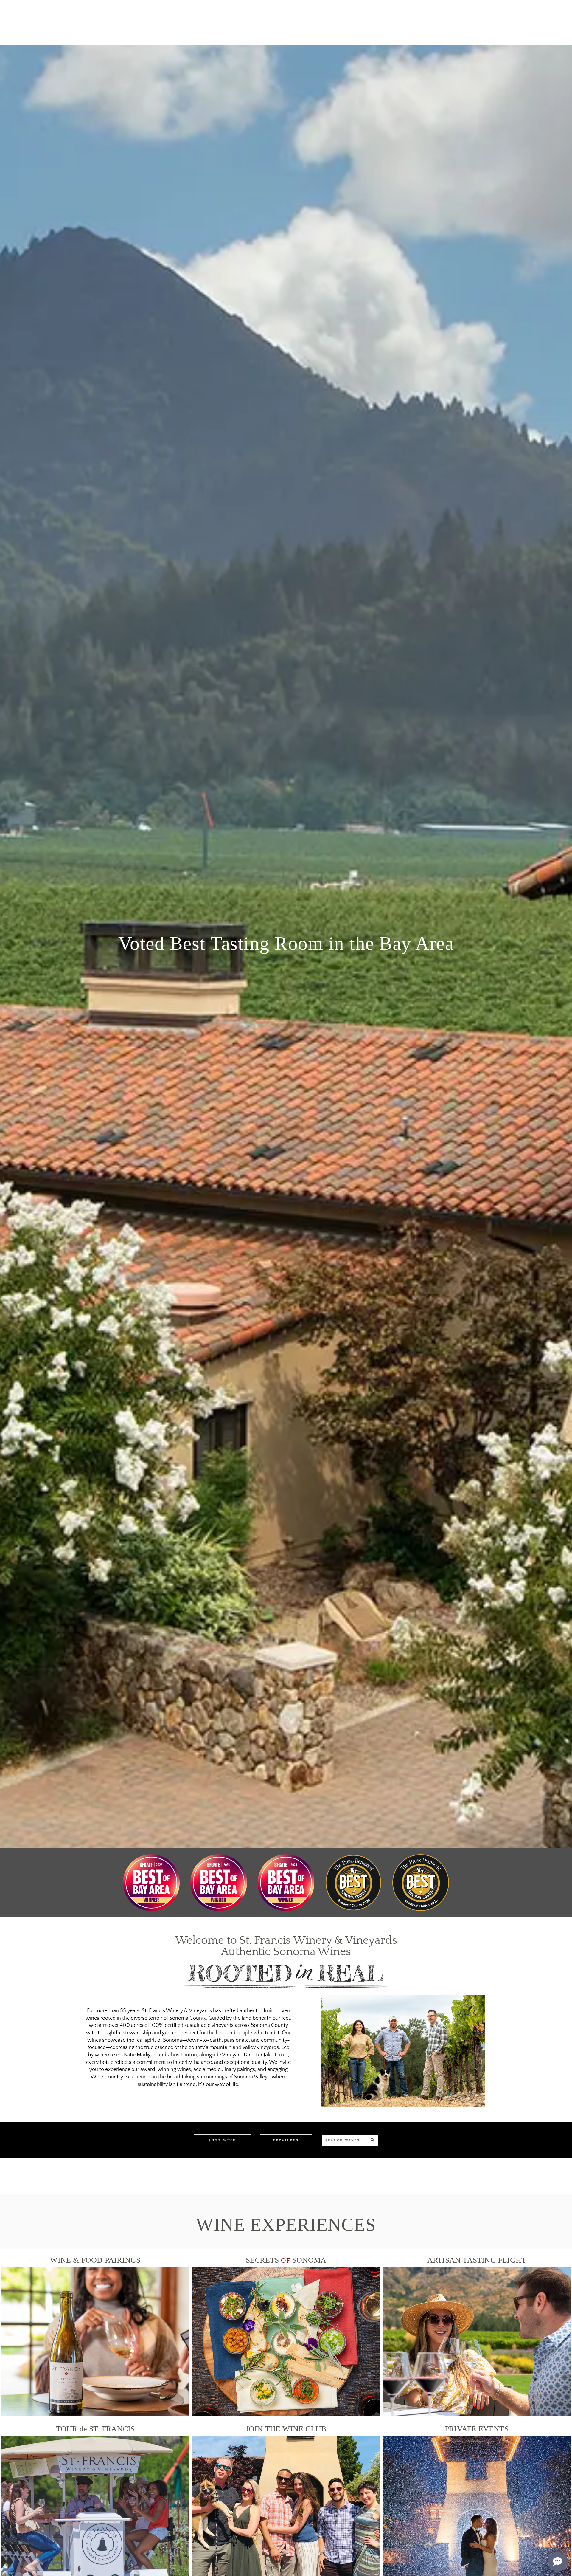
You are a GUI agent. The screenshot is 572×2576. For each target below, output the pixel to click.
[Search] (372, 2140)
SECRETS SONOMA (286, 2260)
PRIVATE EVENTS (477, 2429)
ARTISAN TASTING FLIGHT (477, 2260)
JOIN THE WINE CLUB (286, 2429)
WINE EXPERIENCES (286, 2225)
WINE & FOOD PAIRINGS (95, 2260)
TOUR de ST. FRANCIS (95, 2429)
